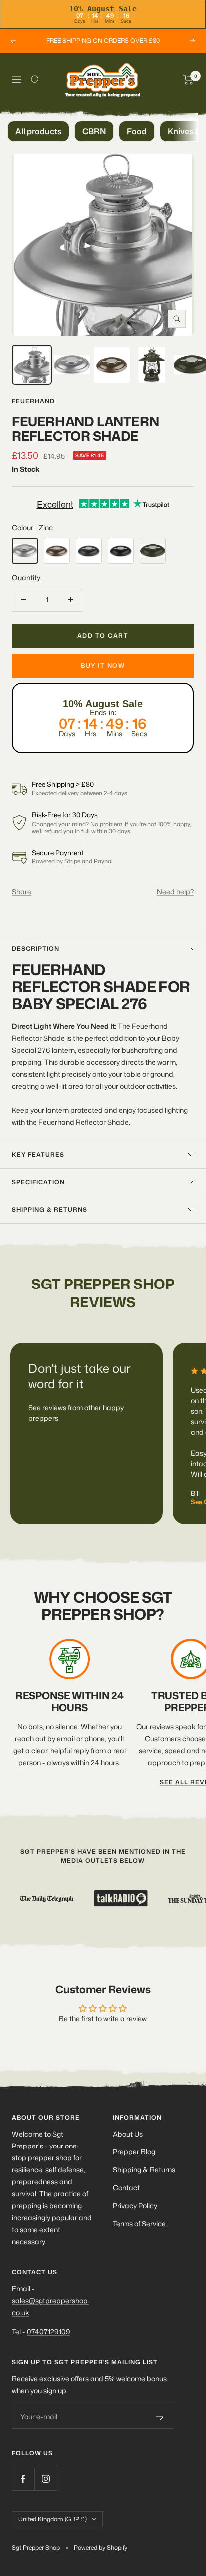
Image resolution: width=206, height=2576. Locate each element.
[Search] (35, 80)
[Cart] (189, 80)
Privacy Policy (135, 2206)
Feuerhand (33, 401)
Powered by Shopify (101, 2547)
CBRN (94, 131)
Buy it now (103, 665)
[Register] (160, 2417)
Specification (38, 1182)
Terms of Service (139, 2224)
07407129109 (49, 2332)
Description (36, 949)
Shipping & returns (50, 1209)
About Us (128, 2134)
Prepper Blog (134, 2152)
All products (38, 131)
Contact (126, 2188)
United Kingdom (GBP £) (53, 2519)
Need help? (175, 892)
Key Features (38, 1154)
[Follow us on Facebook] (23, 2479)
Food (137, 131)
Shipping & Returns (144, 2170)
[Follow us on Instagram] (46, 2479)
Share (22, 892)
